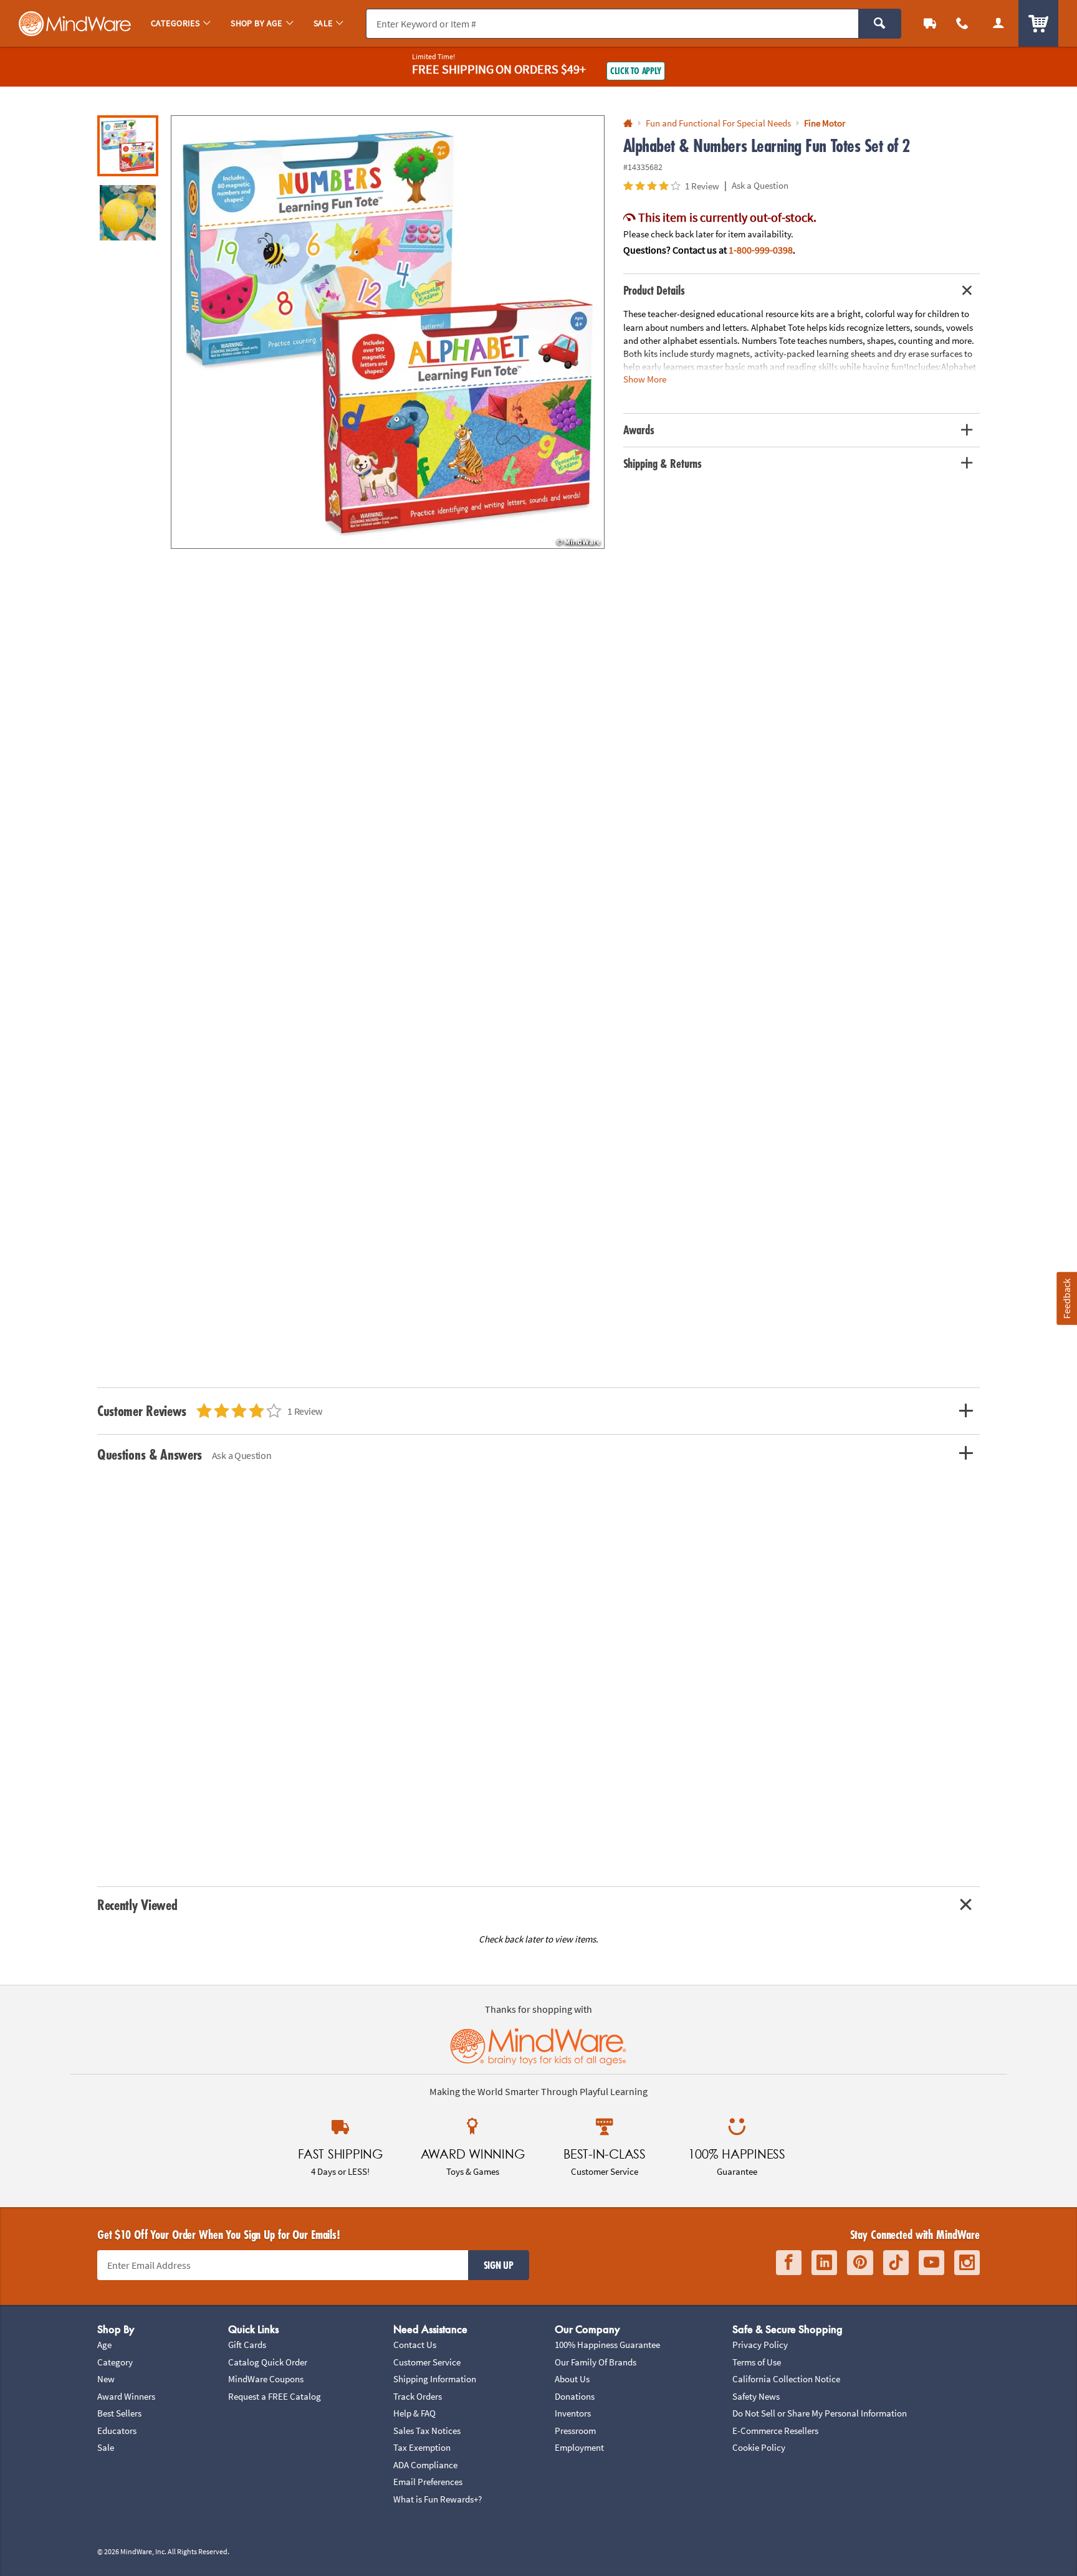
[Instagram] (967, 2263)
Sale (106, 2447)
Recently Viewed (137, 1905)
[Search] (880, 24)
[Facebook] (789, 2263)
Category (115, 2362)
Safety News (756, 2396)
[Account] (998, 23)
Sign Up (499, 2265)
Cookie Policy (759, 2447)
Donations (575, 2396)
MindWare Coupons (266, 2379)
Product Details (654, 290)
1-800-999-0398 (761, 250)
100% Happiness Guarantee (607, 2345)
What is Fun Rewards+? (438, 2499)
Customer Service (427, 2362)
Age (104, 2345)
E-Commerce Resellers (775, 2431)
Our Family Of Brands (596, 2362)
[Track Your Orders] (930, 23)
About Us (572, 2379)
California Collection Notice (786, 2379)
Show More (645, 379)
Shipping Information (435, 2379)
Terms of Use (757, 2362)
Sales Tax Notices (427, 2431)
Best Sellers (119, 2413)
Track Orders (418, 2396)
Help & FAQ (414, 2413)
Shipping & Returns (663, 463)
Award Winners (126, 2396)
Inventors (573, 2413)
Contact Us (415, 2345)
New (106, 2379)
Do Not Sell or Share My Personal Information (820, 2413)
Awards (639, 430)
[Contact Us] (962, 23)
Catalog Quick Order (268, 2362)
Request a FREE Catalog (275, 2396)
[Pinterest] (860, 2263)
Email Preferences (428, 2482)
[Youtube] (931, 2263)
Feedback (1066, 1298)
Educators (117, 2431)
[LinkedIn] (824, 2263)
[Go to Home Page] (628, 124)
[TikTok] (896, 2263)
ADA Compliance (425, 2465)
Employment (579, 2447)
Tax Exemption (422, 2447)
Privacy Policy (760, 2345)
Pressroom (575, 2431)
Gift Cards (247, 2345)
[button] (388, 332)
